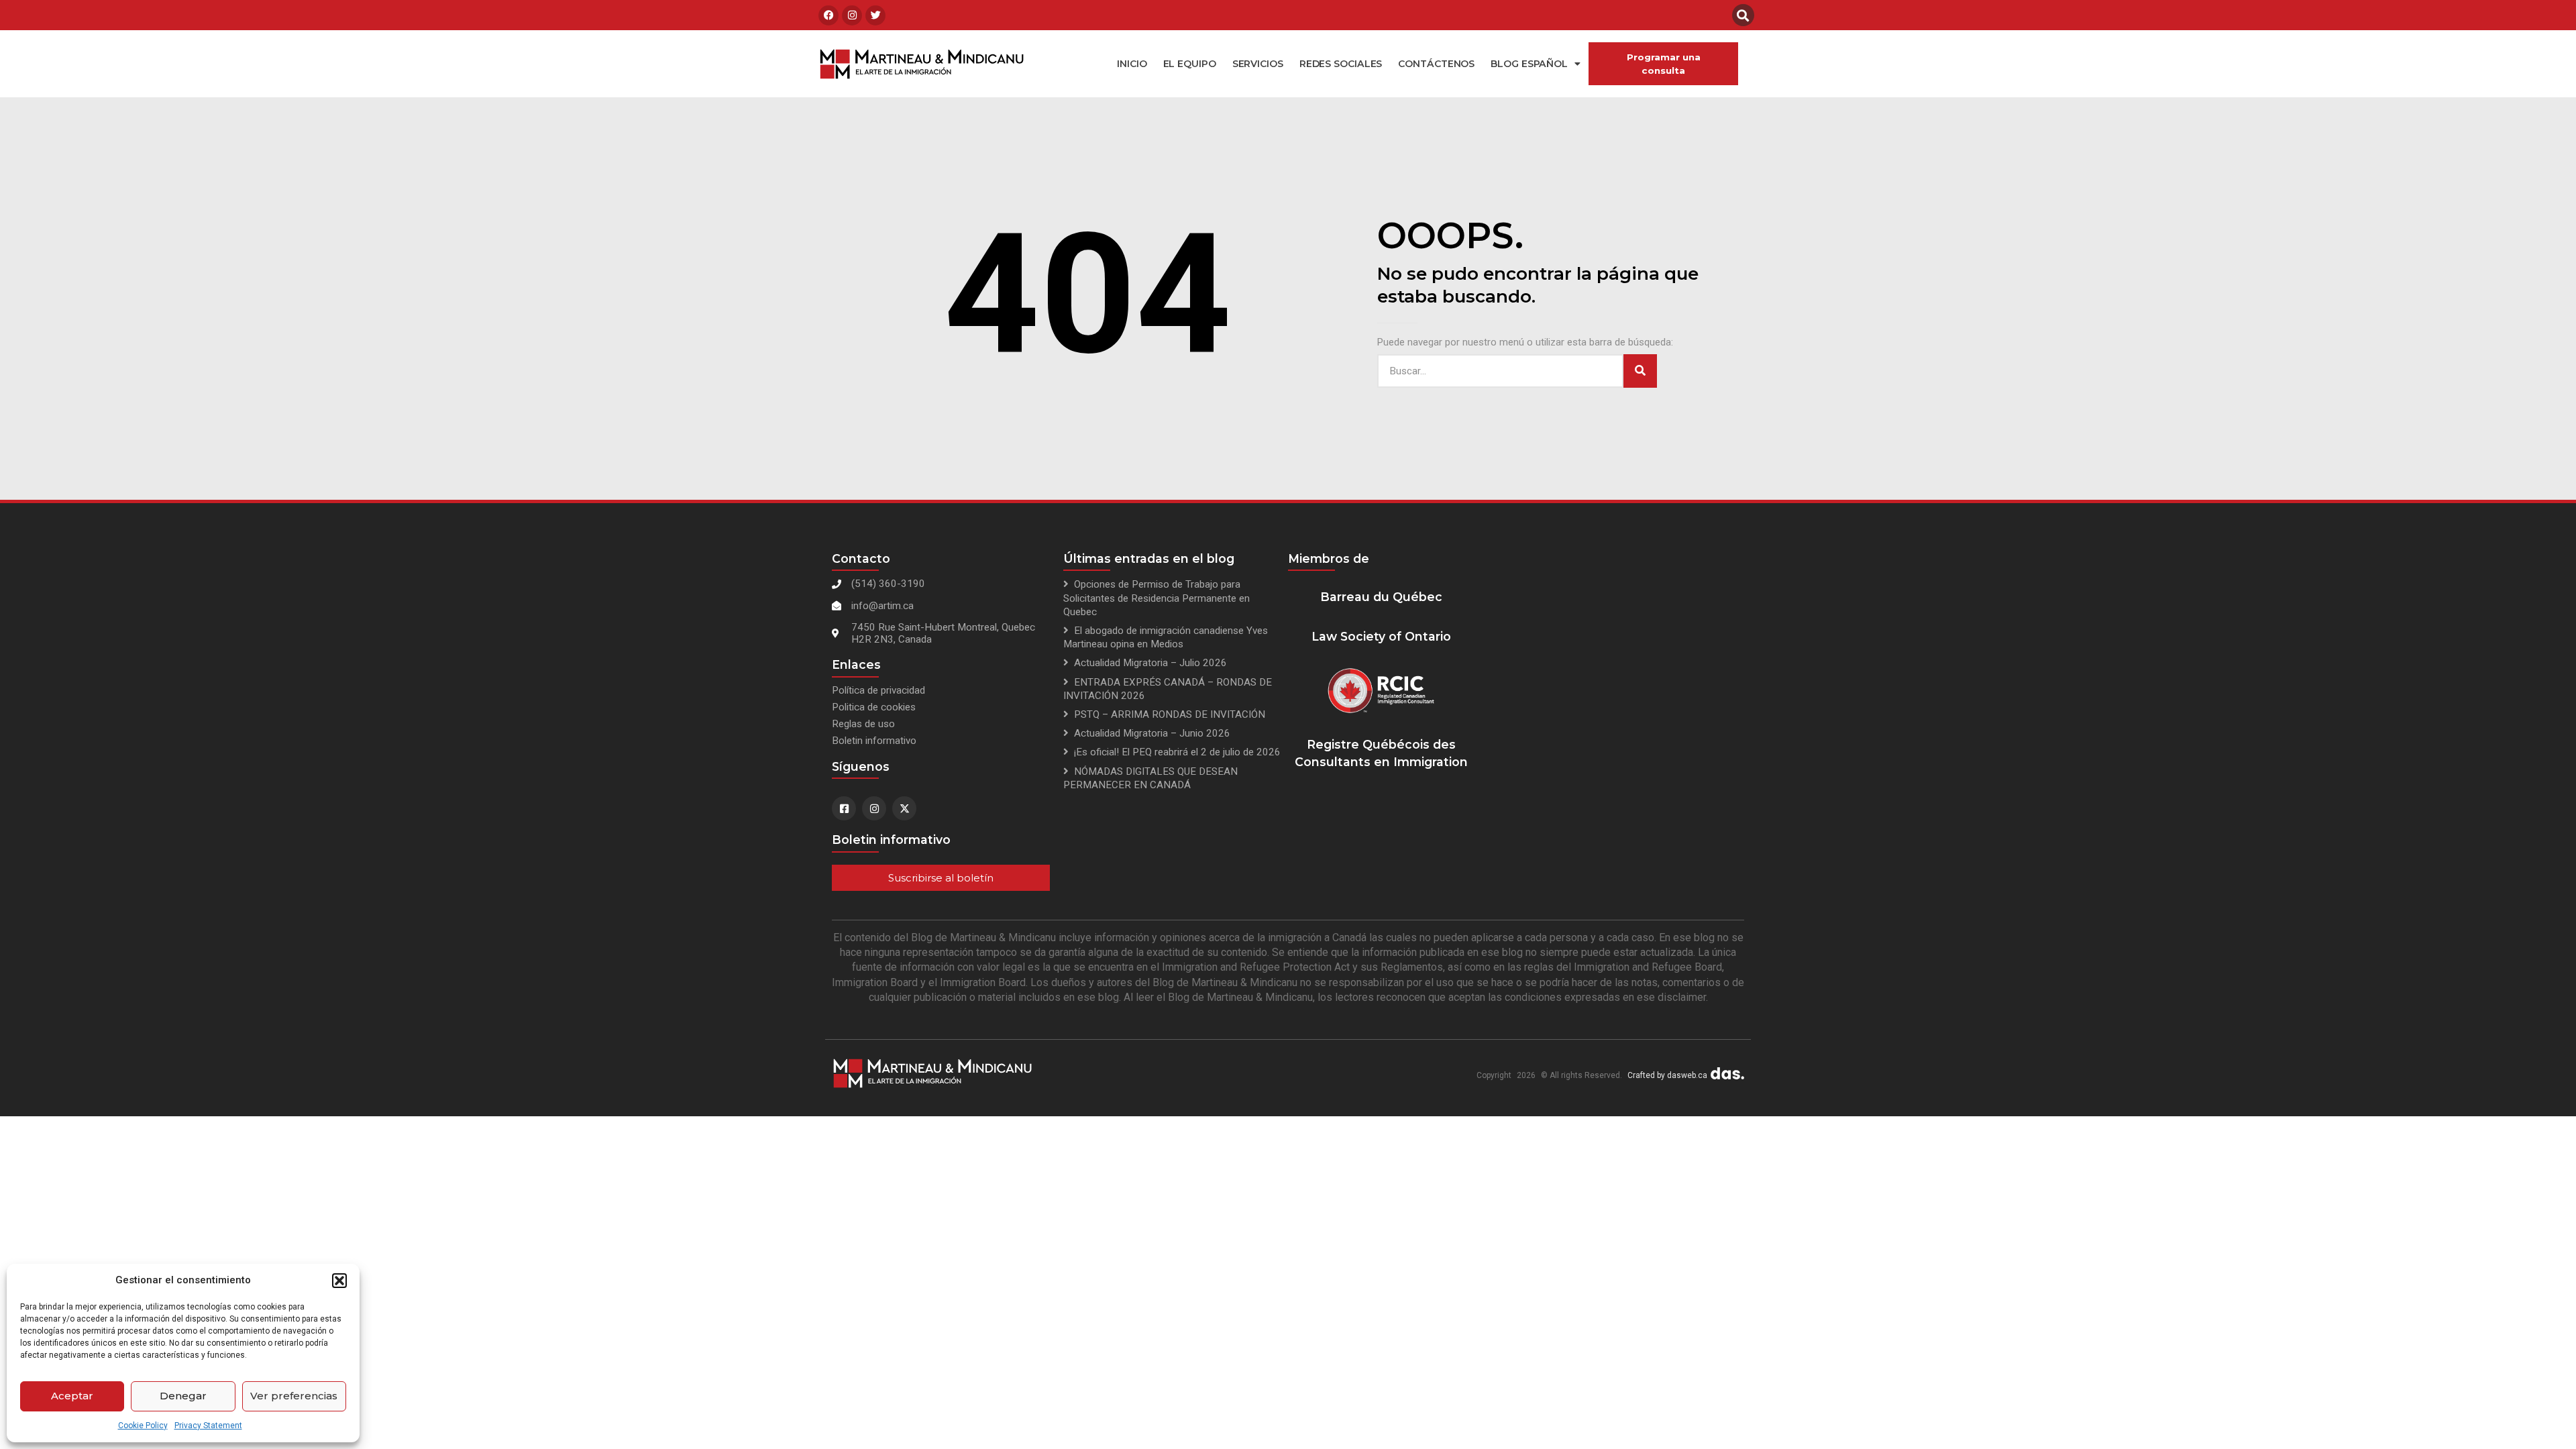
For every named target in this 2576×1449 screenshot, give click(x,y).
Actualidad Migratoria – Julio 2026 (1150, 663)
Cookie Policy (143, 1426)
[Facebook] (828, 15)
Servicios (1258, 64)
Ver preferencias (294, 1396)
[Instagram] (852, 15)
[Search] (1640, 371)
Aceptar (72, 1396)
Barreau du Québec (1381, 597)
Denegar (183, 1396)
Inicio (1132, 64)
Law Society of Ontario (1381, 636)
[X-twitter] (904, 808)
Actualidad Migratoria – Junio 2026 (1152, 733)
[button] (339, 1281)
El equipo (1190, 64)
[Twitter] (875, 15)
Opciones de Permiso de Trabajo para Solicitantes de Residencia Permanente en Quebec (1157, 598)
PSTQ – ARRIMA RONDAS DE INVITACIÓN (1170, 714)
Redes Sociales (1341, 64)
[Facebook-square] (844, 808)
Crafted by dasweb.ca (1667, 1075)
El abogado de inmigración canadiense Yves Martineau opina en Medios (1166, 637)
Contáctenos (1436, 64)
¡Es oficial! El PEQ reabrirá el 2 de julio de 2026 (1177, 752)
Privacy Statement (208, 1426)
